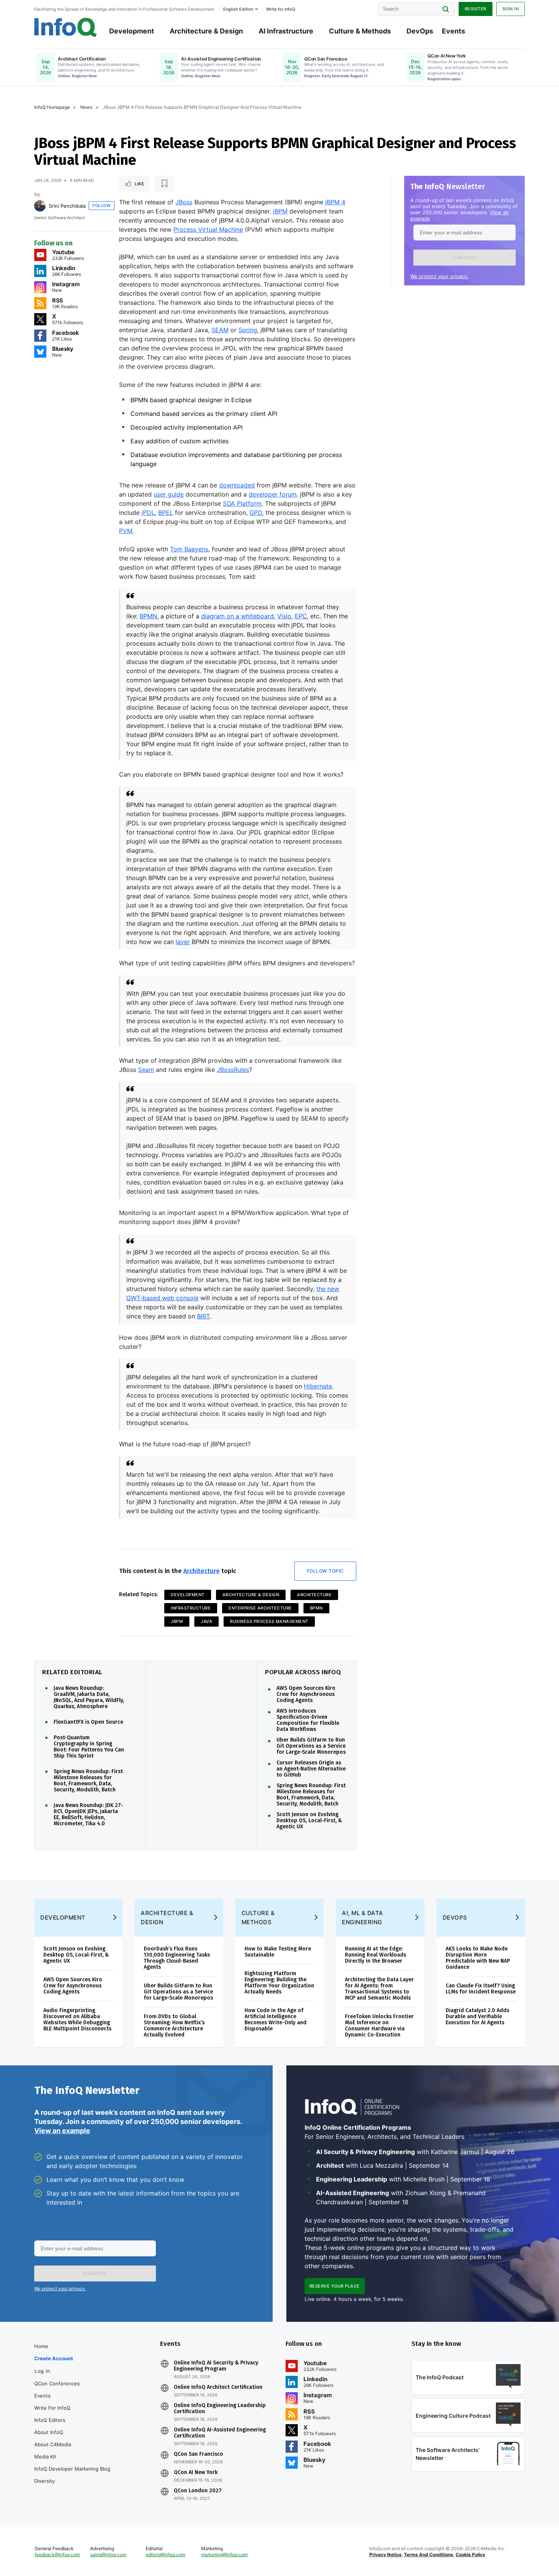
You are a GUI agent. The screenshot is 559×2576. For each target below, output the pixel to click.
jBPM (280, 211)
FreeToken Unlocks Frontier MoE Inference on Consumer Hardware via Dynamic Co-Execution (379, 2026)
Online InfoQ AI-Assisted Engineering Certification (220, 2433)
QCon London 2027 (198, 2491)
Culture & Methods (360, 31)
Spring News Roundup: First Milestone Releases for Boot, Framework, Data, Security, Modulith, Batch (88, 1781)
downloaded (237, 485)
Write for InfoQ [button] (281, 9)
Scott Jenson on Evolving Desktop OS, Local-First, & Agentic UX (309, 1821)
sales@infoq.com (108, 2555)
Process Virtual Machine (208, 229)
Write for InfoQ (52, 2408)
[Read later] (164, 184)
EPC (301, 616)
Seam (146, 1070)
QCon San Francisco (199, 2454)
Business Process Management (269, 1621)
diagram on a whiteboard (237, 616)
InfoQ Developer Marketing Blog (72, 2469)
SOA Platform (242, 503)
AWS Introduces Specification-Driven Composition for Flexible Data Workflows (308, 1720)
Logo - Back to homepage (66, 27)
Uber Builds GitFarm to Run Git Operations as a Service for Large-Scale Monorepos (311, 1746)
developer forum (273, 494)
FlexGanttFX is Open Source (88, 1722)
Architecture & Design (206, 31)
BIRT (203, 1316)
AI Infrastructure (286, 31)
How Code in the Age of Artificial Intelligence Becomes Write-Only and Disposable (276, 2020)
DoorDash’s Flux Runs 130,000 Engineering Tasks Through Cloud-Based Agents (177, 1958)
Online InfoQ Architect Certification (218, 2387)
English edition (238, 9)
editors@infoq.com (165, 2555)
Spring (248, 330)
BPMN (148, 616)
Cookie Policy (470, 2555)
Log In (42, 2371)
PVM (126, 531)
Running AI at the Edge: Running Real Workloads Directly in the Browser (376, 1955)
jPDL (148, 513)
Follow (102, 205)
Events (453, 31)
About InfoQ (49, 2432)
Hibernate (318, 1386)
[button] (465, 258)
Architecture (202, 1571)
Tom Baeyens (189, 549)
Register (476, 9)
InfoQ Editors (50, 2420)
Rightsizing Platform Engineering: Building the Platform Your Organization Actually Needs (279, 1983)
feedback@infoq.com (57, 2555)
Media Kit (45, 2457)
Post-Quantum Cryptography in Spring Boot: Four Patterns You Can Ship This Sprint (89, 1747)
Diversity (44, 2481)
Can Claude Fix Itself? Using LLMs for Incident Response (481, 1989)
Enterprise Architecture (260, 1608)
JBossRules (233, 1070)
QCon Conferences (57, 2383)
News (86, 107)
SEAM (220, 330)
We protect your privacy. (439, 276)
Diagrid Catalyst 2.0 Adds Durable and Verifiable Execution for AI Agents (477, 2016)
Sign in (511, 9)
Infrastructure (191, 1608)
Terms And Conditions (429, 2555)
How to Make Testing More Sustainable (278, 1952)
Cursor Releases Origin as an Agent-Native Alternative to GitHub (311, 1769)
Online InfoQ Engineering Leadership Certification (220, 2409)
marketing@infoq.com (224, 2555)
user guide (169, 494)
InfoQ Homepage (52, 107)
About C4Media (53, 2444)
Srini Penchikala (67, 206)
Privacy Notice (385, 2555)
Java (206, 1621)
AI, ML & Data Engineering (363, 1918)
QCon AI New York (196, 2473)
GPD (256, 513)
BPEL (166, 513)
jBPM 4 (335, 202)
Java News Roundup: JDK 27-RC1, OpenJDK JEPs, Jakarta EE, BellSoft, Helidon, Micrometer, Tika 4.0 (88, 1815)
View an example (62, 2131)
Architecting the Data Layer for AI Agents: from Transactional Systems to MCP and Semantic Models (379, 1989)
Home (41, 2346)
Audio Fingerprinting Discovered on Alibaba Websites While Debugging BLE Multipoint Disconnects (77, 2020)
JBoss (184, 202)
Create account (54, 2358)
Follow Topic (325, 1571)
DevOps (420, 31)
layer (183, 942)
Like (139, 184)
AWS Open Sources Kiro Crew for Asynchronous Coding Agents (306, 1694)
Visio (284, 616)
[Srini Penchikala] (40, 206)
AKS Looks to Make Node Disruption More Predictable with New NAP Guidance (478, 1958)
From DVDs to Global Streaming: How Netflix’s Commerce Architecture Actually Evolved (174, 2026)
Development (132, 31)
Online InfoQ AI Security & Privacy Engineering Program (216, 2366)
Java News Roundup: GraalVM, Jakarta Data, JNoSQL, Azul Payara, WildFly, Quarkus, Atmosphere (89, 1697)
